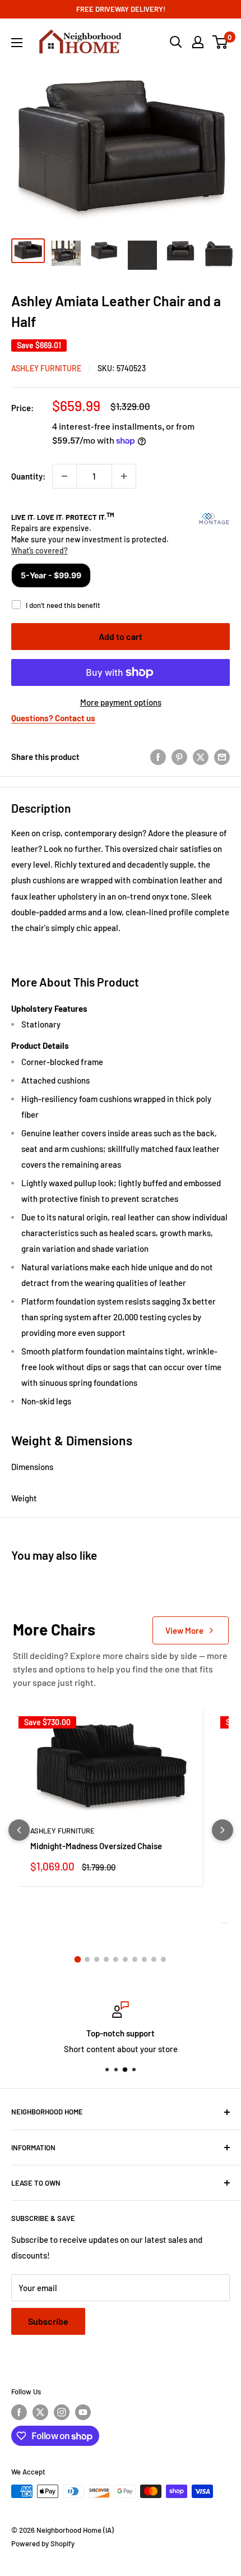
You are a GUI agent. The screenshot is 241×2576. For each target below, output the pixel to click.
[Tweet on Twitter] (201, 757)
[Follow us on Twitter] (40, 2412)
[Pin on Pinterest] (179, 757)
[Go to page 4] (106, 1959)
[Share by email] (222, 757)
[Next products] (223, 1830)
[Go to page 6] (125, 1959)
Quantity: (28, 476)
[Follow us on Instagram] (62, 2412)
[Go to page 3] (97, 1959)
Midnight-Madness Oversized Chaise (96, 1846)
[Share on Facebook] (158, 757)
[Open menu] (17, 43)
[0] (221, 42)
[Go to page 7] (135, 1959)
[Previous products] (19, 1830)
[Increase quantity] (124, 476)
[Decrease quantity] (64, 476)
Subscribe (48, 2321)
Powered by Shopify (43, 2543)
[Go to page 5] (116, 1959)
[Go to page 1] (78, 1960)
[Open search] (176, 42)
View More (184, 1630)
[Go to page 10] (163, 1959)
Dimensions (32, 1467)
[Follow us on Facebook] (19, 2412)
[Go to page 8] (144, 1959)
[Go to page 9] (154, 1959)
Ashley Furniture (46, 368)
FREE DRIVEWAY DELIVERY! (121, 9)
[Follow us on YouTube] (83, 2412)
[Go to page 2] (87, 1959)
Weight (24, 1498)
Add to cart (121, 636)
